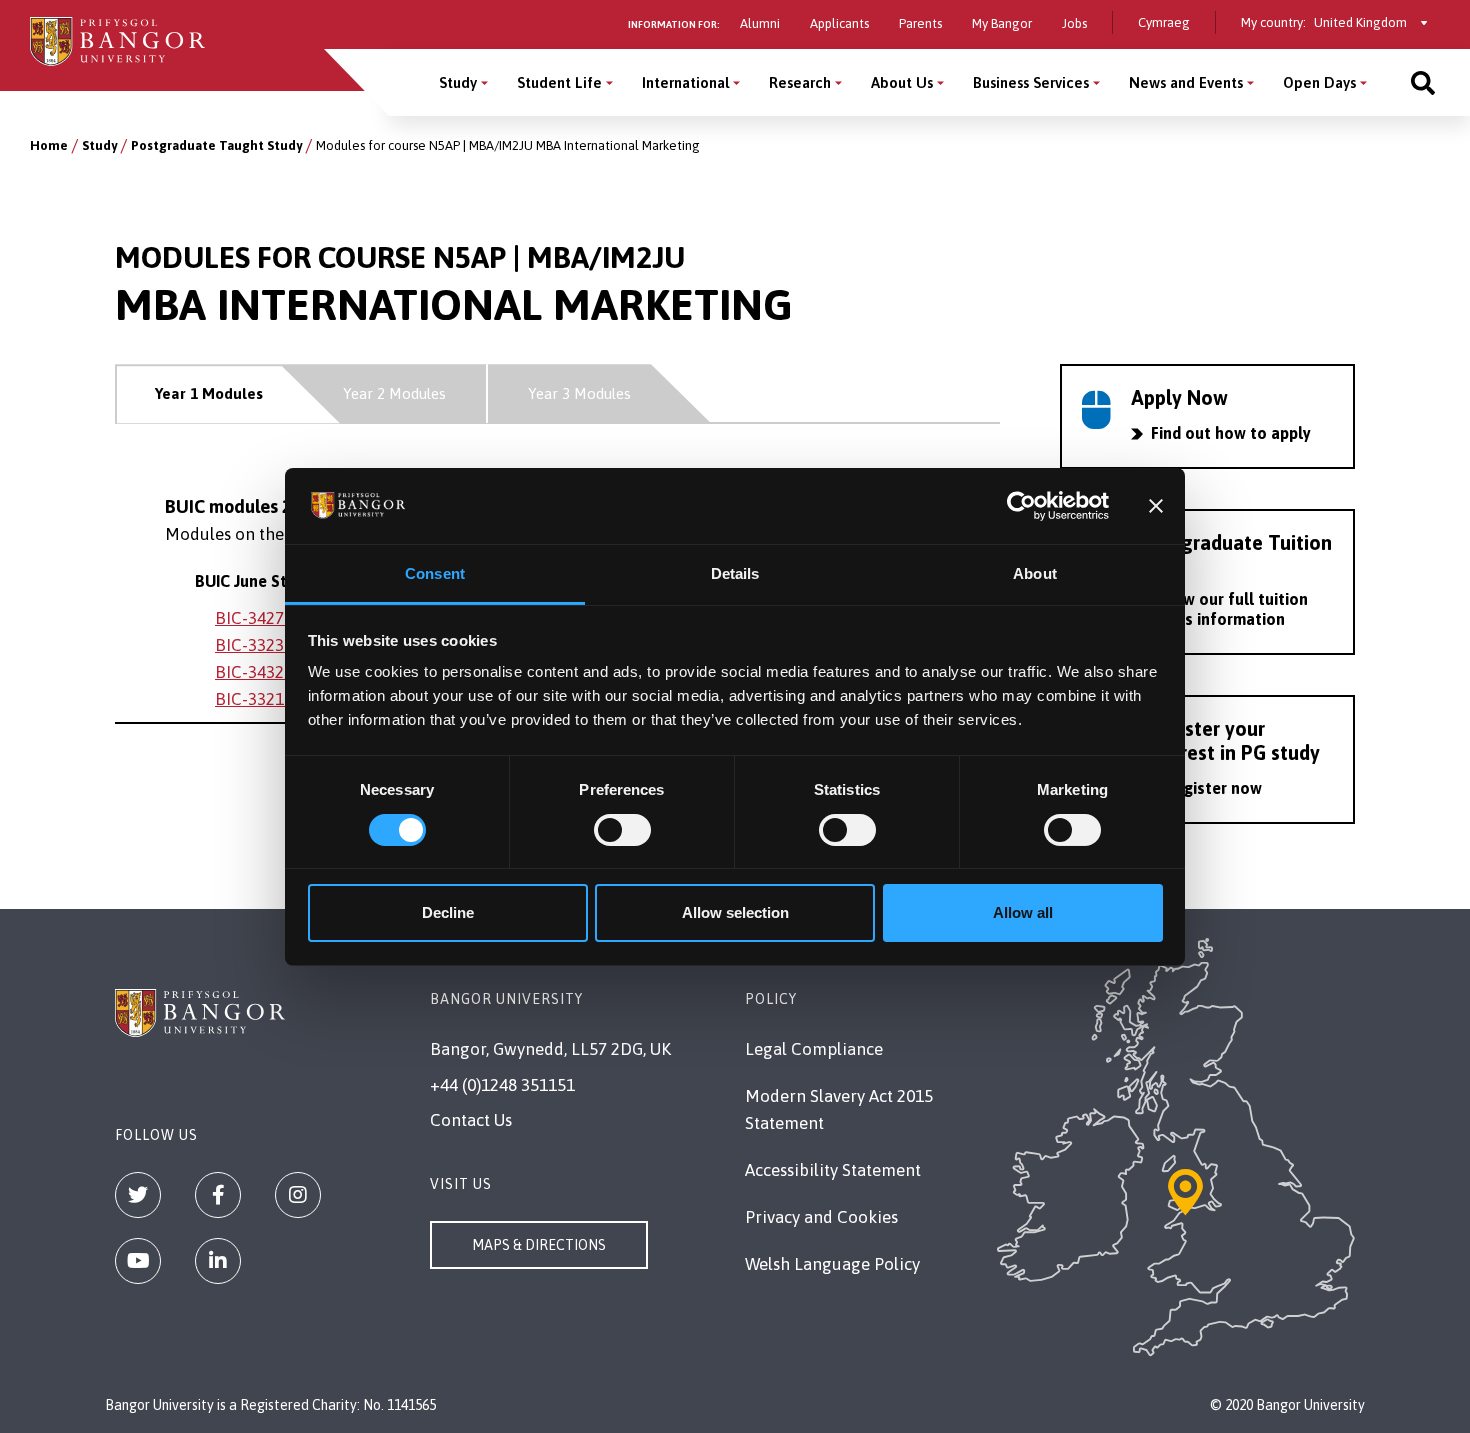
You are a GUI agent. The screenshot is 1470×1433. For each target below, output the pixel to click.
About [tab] (1035, 573)
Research (800, 82)
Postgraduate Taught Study (216, 145)
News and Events (1186, 82)
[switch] (622, 830)
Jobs (1074, 23)
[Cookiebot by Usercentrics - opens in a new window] (1021, 506)
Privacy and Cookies (821, 1217)
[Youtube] (138, 1261)
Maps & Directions (539, 1245)
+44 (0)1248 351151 (502, 1085)
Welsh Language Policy (832, 1264)
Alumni (760, 23)
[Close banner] (1156, 506)
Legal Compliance (814, 1049)
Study (458, 82)
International (685, 82)
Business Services (1031, 82)
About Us (902, 82)
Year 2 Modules (394, 393)
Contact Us (471, 1120)
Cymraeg (1164, 22)
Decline (448, 912)
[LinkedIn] (218, 1261)
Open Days (1319, 82)
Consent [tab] (435, 573)
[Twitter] (138, 1195)
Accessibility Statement (833, 1170)
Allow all (1023, 912)
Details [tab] (735, 573)
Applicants (839, 23)
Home (49, 145)
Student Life (559, 82)
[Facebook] (218, 1195)
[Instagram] (298, 1195)
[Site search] (1423, 82)
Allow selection (735, 912)
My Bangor (1002, 23)
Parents (920, 23)
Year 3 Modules (579, 393)
